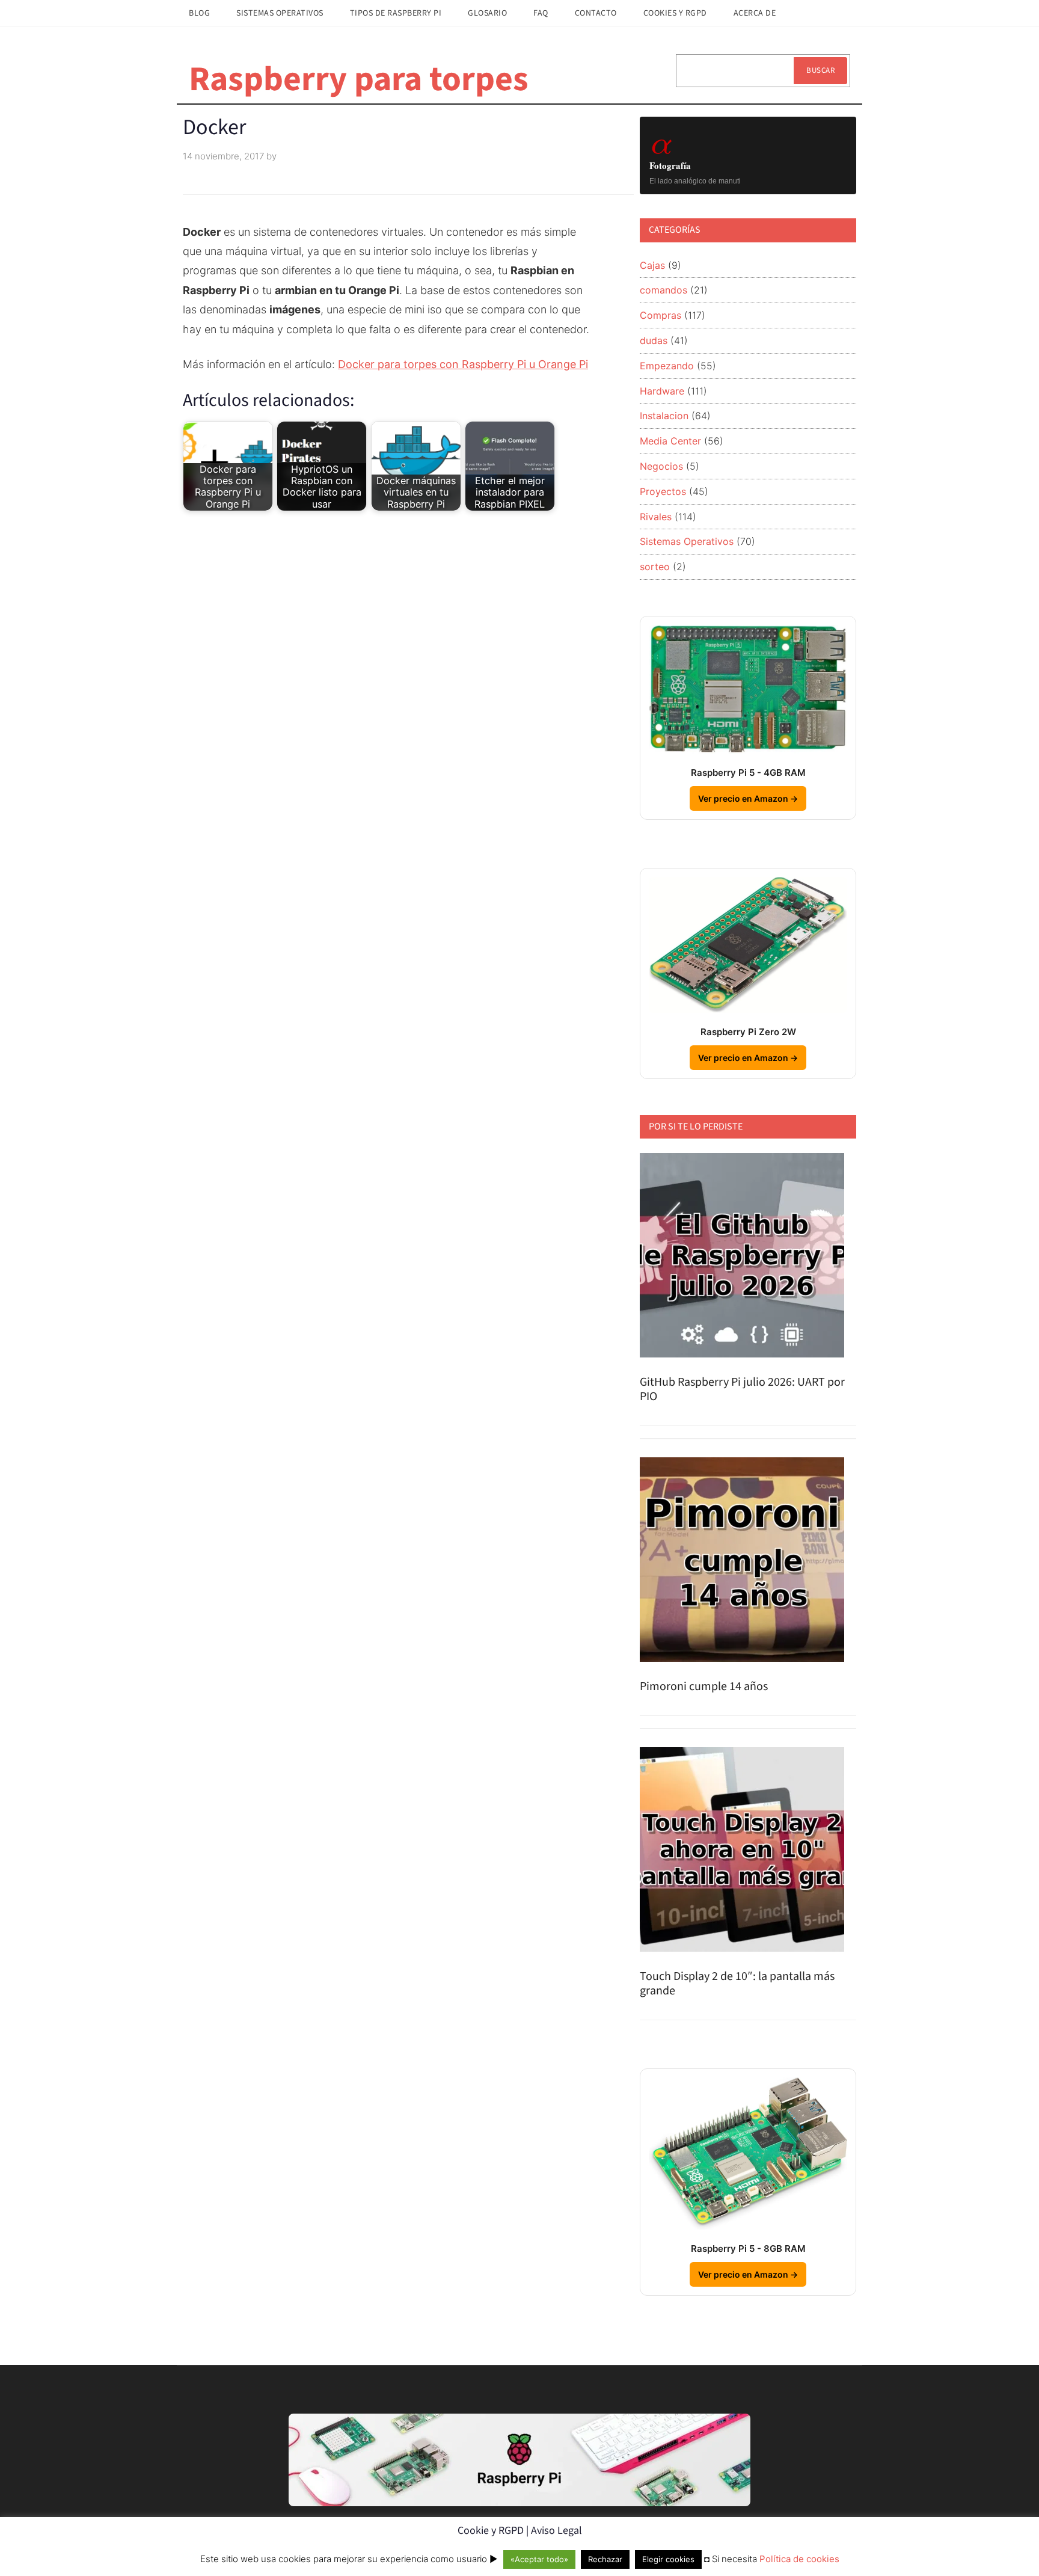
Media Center (670, 441)
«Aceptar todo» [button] (539, 2559)
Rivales (656, 517)
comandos (664, 290)
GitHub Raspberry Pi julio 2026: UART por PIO (742, 1389)
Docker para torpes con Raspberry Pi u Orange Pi (463, 364)
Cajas (652, 265)
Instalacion (664, 416)
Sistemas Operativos (687, 541)
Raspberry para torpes (359, 79)
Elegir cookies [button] (668, 2559)
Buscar (820, 70)
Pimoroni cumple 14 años (704, 1686)
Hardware (662, 391)
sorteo (655, 567)
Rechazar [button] (605, 2559)
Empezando (667, 366)
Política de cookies (799, 2559)
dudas (654, 340)
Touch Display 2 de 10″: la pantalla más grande (737, 1984)
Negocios (661, 466)
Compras (660, 315)
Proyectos (663, 491)
